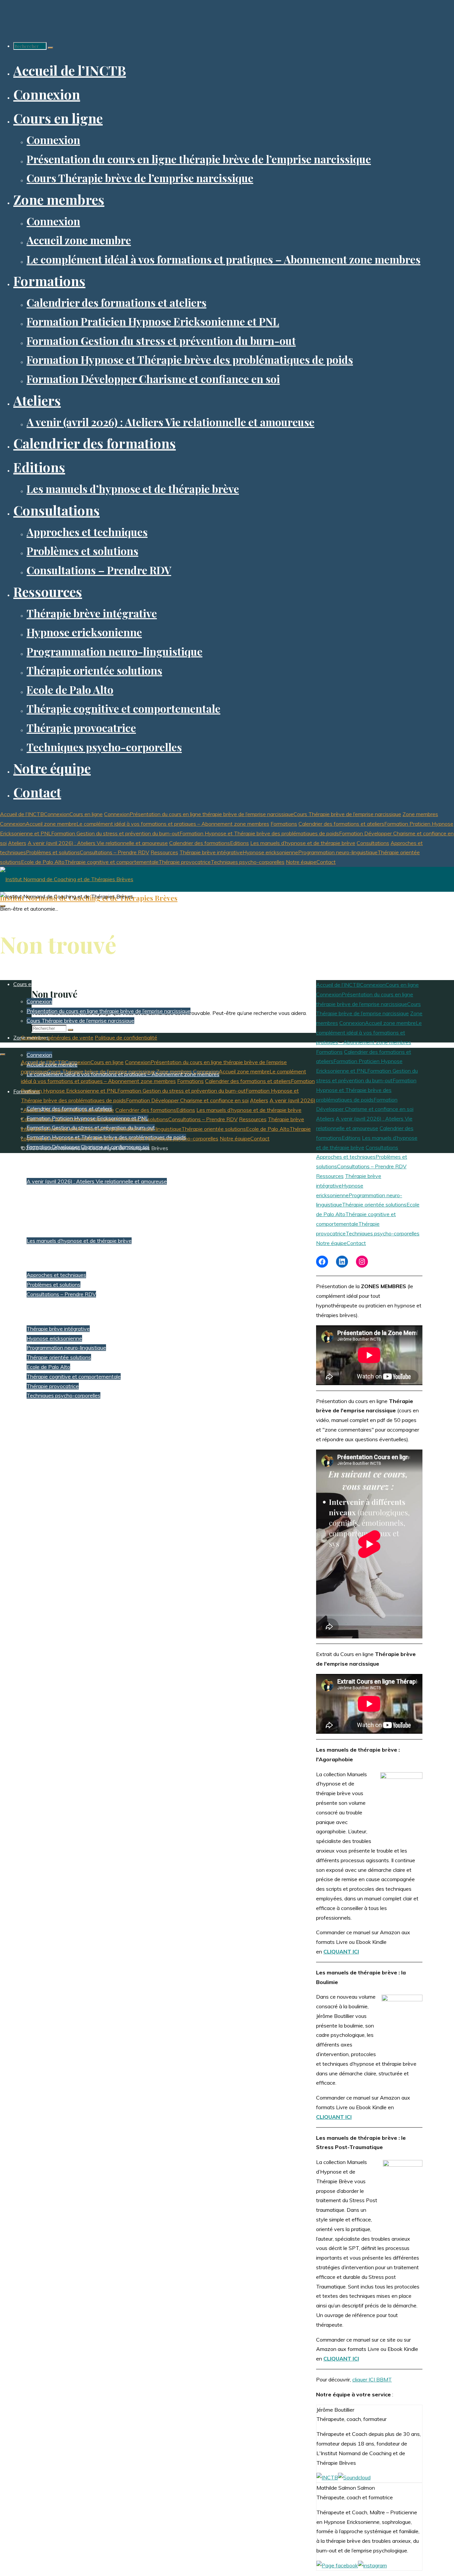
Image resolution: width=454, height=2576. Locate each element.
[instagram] (372, 2565)
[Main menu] (3, 906)
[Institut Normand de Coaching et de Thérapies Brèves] (67, 879)
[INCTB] (327, 2477)
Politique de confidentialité (126, 1038)
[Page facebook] (337, 2565)
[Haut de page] (3, 1054)
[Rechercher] (51, 48)
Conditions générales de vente (57, 1038)
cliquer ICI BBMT (372, 2379)
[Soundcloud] (354, 2477)
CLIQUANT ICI (341, 2359)
